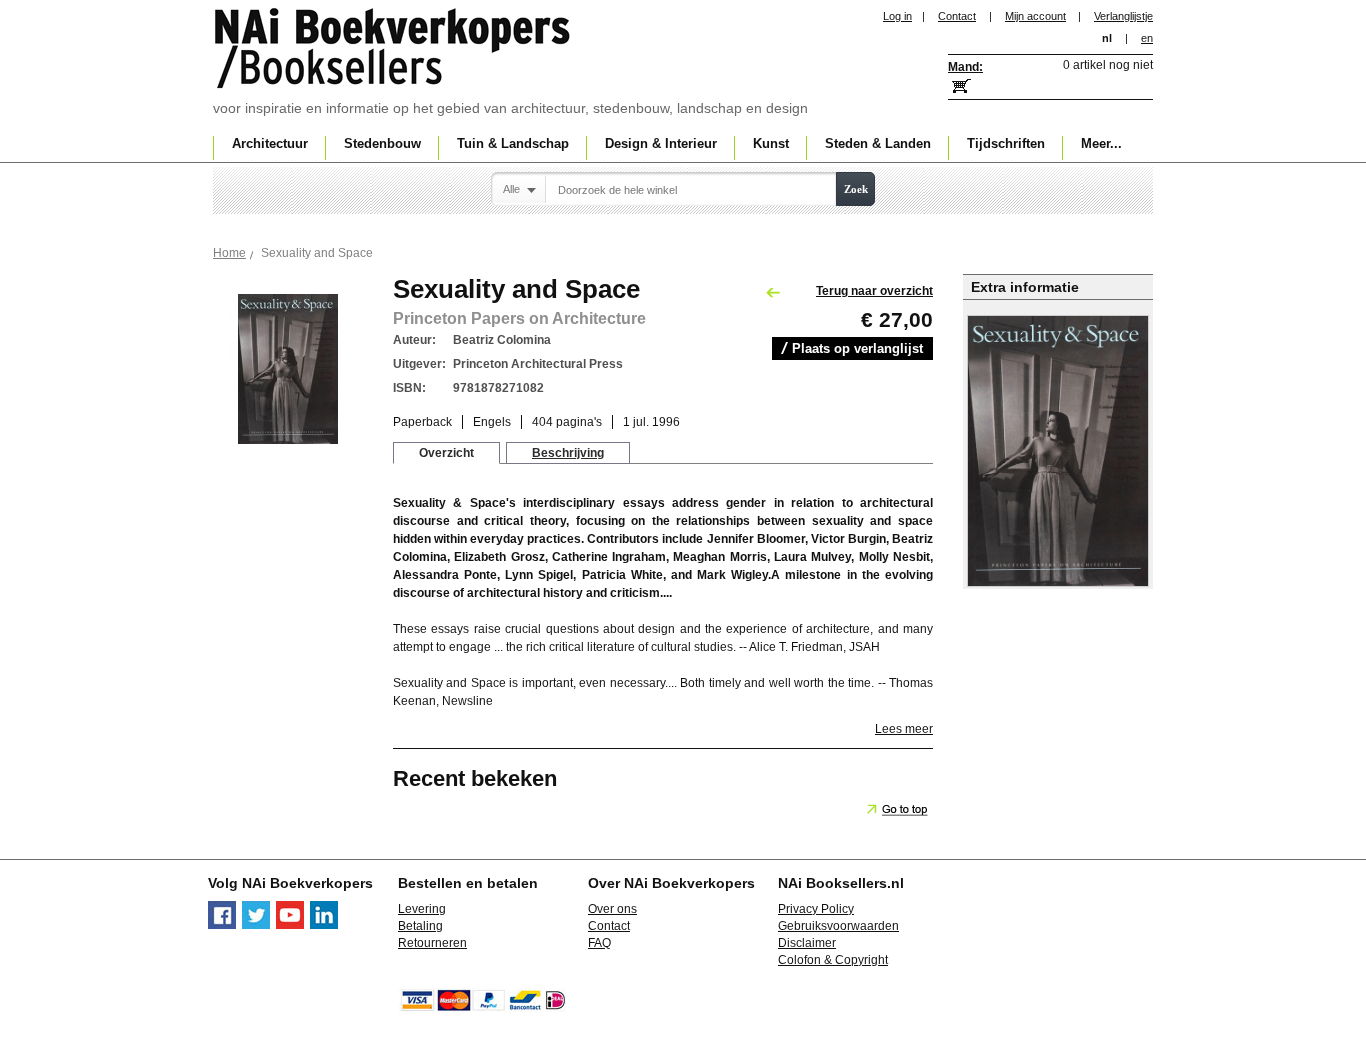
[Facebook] (222, 925)
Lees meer (904, 729)
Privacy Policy (816, 909)
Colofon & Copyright (833, 960)
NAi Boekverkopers (394, 50)
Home (229, 253)
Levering (422, 909)
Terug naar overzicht (874, 291)
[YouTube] (290, 925)
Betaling (420, 926)
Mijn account (1035, 16)
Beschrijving (568, 453)
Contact (957, 16)
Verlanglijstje (1123, 16)
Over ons (612, 909)
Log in (897, 16)
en (1147, 38)
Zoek (856, 189)
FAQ (599, 943)
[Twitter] (256, 925)
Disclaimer (807, 943)
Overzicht (446, 453)
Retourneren (432, 943)
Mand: (965, 67)
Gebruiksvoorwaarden (838, 926)
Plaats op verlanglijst (857, 348)
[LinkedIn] (324, 925)
